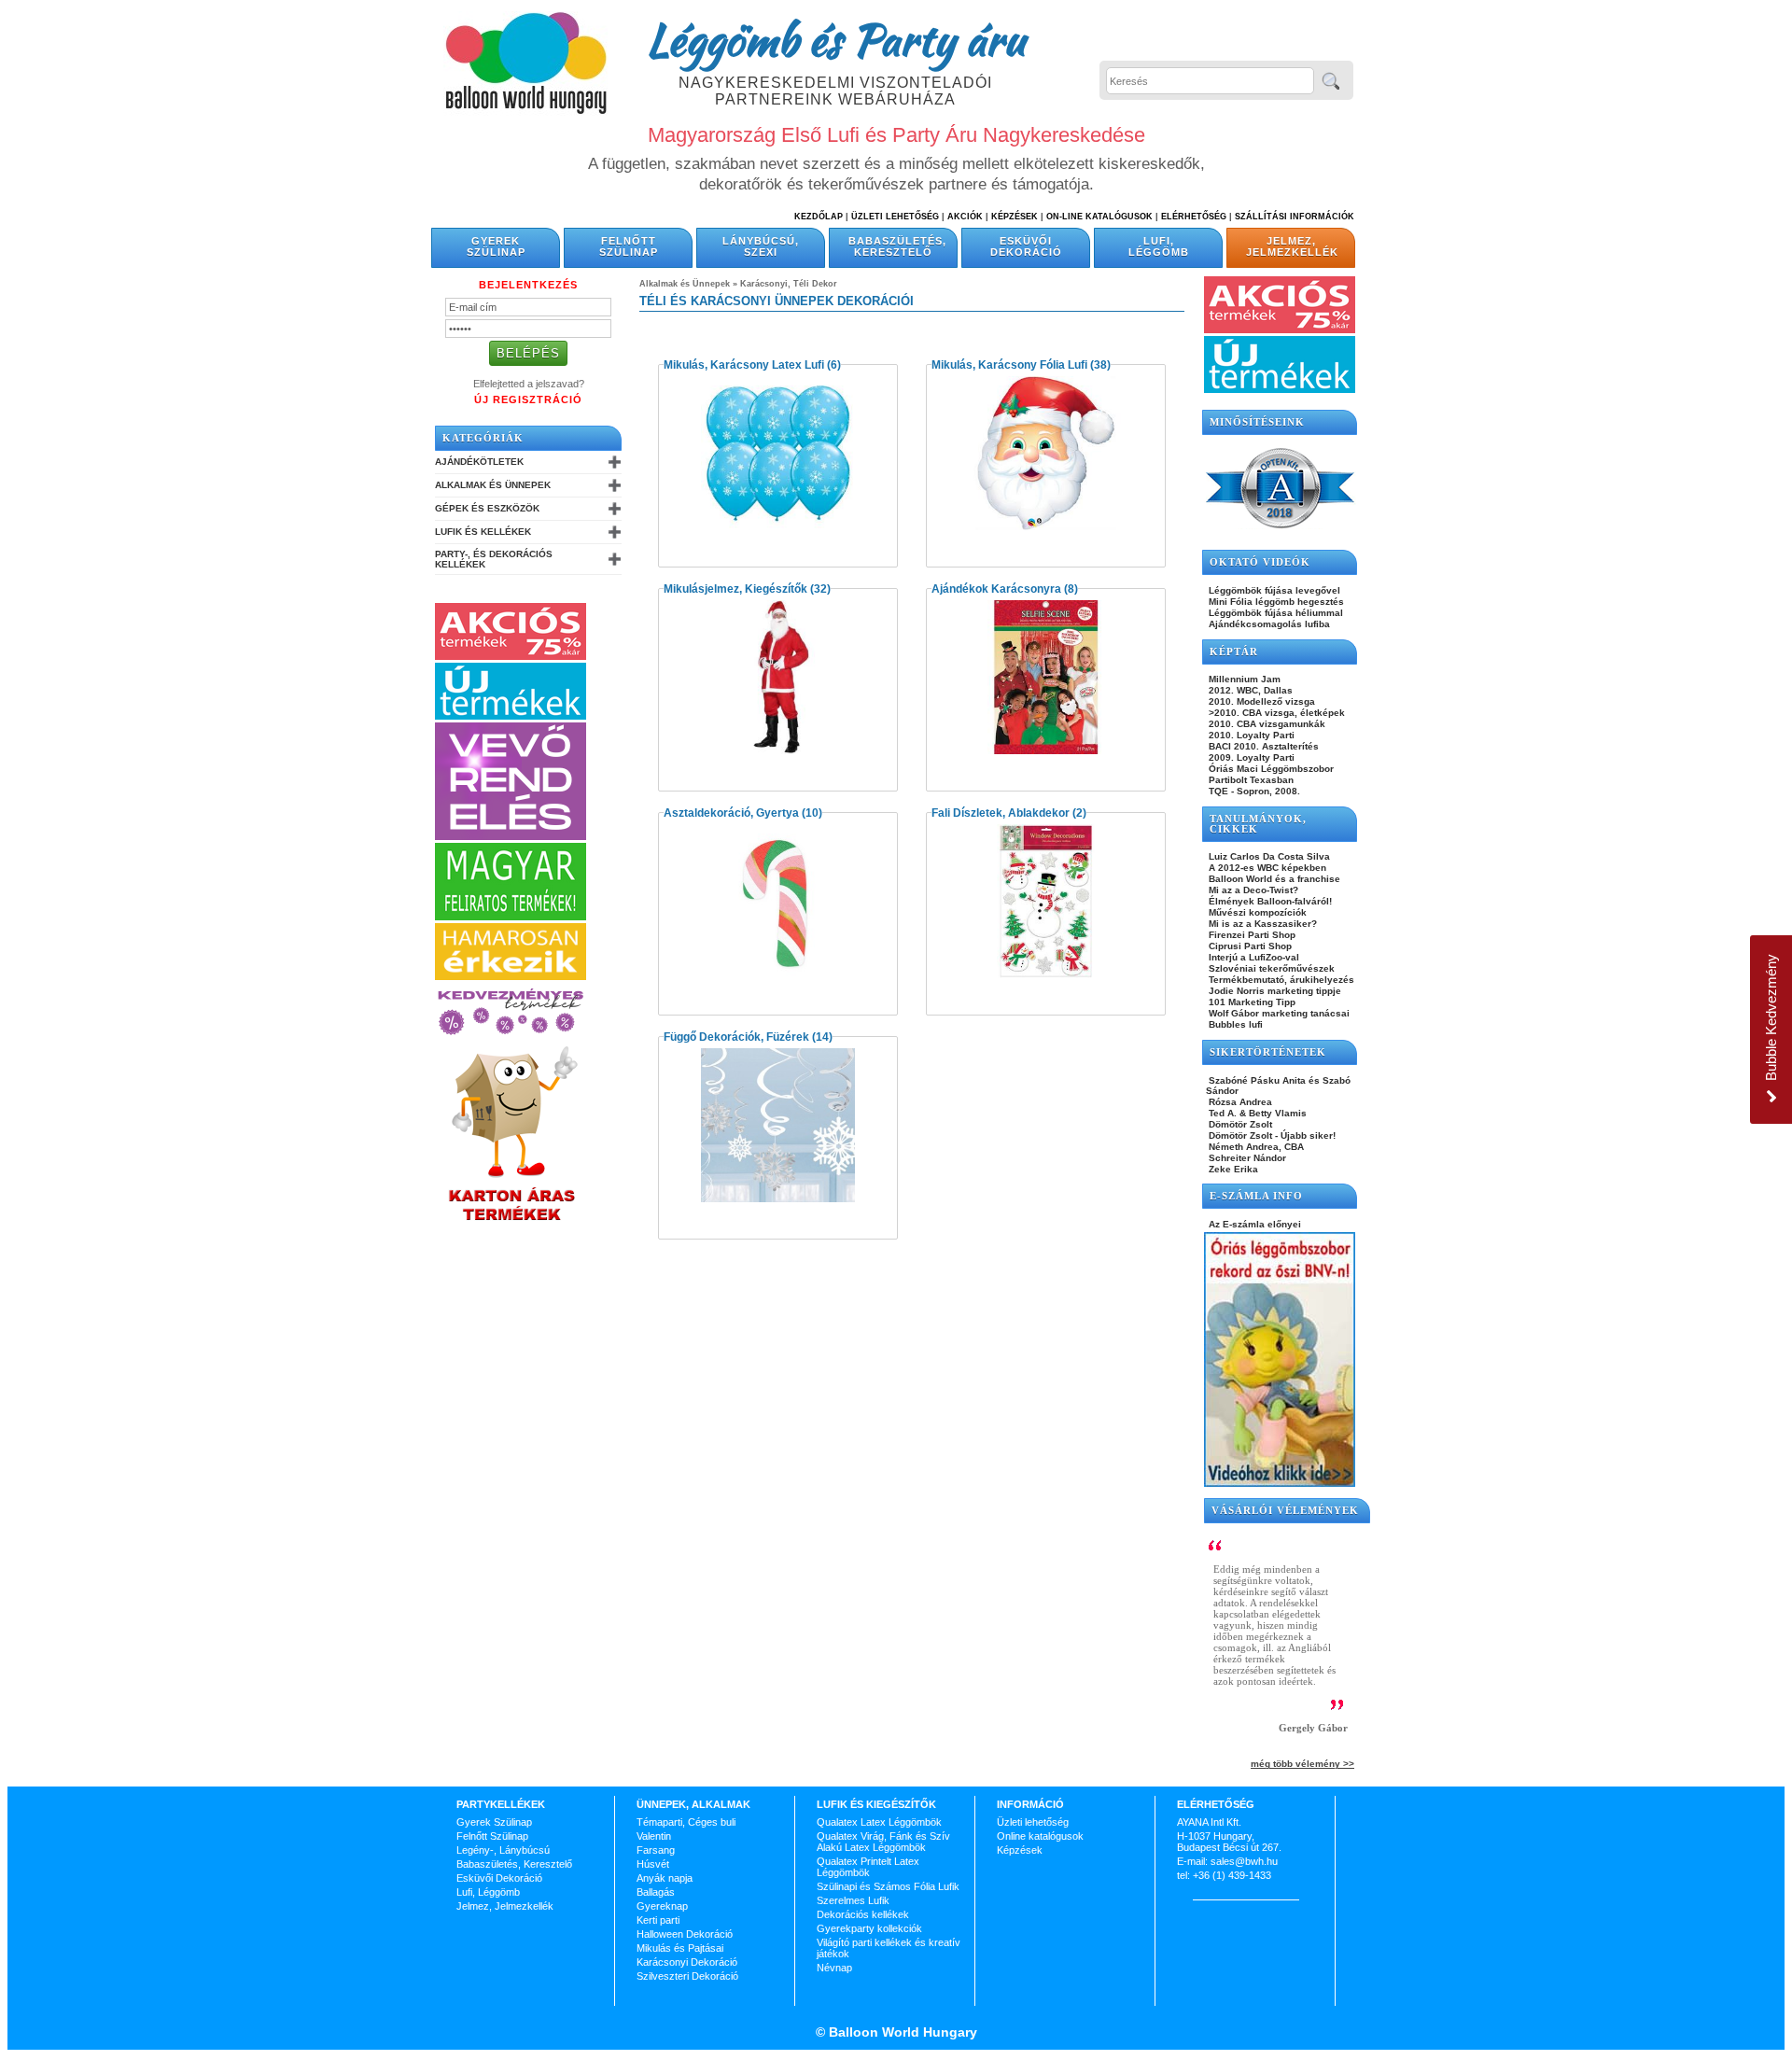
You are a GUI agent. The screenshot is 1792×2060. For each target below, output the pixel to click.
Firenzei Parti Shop (1251, 935)
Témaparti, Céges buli (686, 1822)
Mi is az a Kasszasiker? (1261, 924)
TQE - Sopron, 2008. (1253, 791)
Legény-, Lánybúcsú (503, 1850)
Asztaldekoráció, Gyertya (731, 813)
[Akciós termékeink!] (511, 656)
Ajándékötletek (479, 462)
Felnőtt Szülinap (629, 246)
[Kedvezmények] (511, 1036)
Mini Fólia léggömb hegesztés (1275, 602)
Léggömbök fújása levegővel (1273, 590)
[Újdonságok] (511, 716)
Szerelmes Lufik (853, 1900)
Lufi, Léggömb (1159, 246)
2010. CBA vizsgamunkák (1266, 724)
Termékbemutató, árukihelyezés (1280, 980)
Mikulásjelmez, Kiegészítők (735, 589)
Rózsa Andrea (1239, 1102)
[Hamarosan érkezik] (511, 976)
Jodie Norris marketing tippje (1274, 991)
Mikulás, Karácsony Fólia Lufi (1009, 365)
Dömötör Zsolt (1239, 1124)
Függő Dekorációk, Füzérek (736, 1037)
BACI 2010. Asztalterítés (1262, 746)
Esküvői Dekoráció (1026, 246)
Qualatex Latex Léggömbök (879, 1822)
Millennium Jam (1243, 679)
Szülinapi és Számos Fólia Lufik (888, 1886)
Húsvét (653, 1864)
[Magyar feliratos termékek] (511, 917)
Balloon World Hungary (901, 2032)
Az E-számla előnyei (1253, 1224)
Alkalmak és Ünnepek (493, 485)
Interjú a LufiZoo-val (1253, 957)
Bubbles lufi (1234, 1024)
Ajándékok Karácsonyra (996, 589)
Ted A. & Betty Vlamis (1256, 1113)
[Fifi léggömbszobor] (1280, 1483)
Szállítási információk (1295, 217)
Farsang (656, 1850)
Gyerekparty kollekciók (869, 1928)
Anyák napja (665, 1878)
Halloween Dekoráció (685, 1934)
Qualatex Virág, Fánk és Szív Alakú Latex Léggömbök (883, 1842)
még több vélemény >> (1302, 1764)
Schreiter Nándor (1246, 1158)
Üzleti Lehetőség (895, 217)
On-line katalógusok (1099, 217)
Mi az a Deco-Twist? (1252, 890)
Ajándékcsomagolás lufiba (1268, 624)
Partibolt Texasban (1250, 780)
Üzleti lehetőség (1033, 1822)
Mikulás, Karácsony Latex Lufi (744, 365)
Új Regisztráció (528, 399)
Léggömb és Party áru (835, 39)
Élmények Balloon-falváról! (1269, 901)
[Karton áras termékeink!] (512, 1222)
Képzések (1015, 217)
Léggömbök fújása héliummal (1274, 613)
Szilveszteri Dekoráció (687, 1976)
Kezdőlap (819, 217)
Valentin (654, 1836)
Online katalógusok (1040, 1836)
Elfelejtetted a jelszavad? (529, 384)
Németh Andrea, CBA (1255, 1147)
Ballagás (656, 1892)
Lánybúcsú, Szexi (761, 246)
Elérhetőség (1194, 217)
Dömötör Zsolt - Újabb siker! (1271, 1135)
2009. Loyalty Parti (1250, 757)
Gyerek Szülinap (496, 246)
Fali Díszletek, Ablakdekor (1001, 813)
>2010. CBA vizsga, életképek (1275, 713)
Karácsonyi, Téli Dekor (789, 284)
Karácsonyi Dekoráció (687, 1962)
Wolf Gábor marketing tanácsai (1278, 1013)
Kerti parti (658, 1920)
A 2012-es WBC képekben (1266, 868)
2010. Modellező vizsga (1260, 701)
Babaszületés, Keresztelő (897, 246)
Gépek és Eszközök (487, 508)
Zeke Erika (1232, 1169)
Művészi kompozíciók (1256, 912)
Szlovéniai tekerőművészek (1270, 968)
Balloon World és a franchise (1273, 879)
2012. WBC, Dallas (1249, 690)
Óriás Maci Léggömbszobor (1270, 769)
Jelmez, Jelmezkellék (1292, 246)
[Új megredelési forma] (511, 836)
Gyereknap (662, 1906)
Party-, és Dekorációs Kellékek (494, 559)
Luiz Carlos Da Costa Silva (1268, 856)
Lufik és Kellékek (483, 532)
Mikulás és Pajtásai (680, 1948)
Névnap (834, 1968)
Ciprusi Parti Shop (1249, 946)
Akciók (965, 217)
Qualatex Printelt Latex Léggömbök (868, 1867)
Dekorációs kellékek (863, 1914)
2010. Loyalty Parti (1250, 735)
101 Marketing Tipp (1251, 1002)
